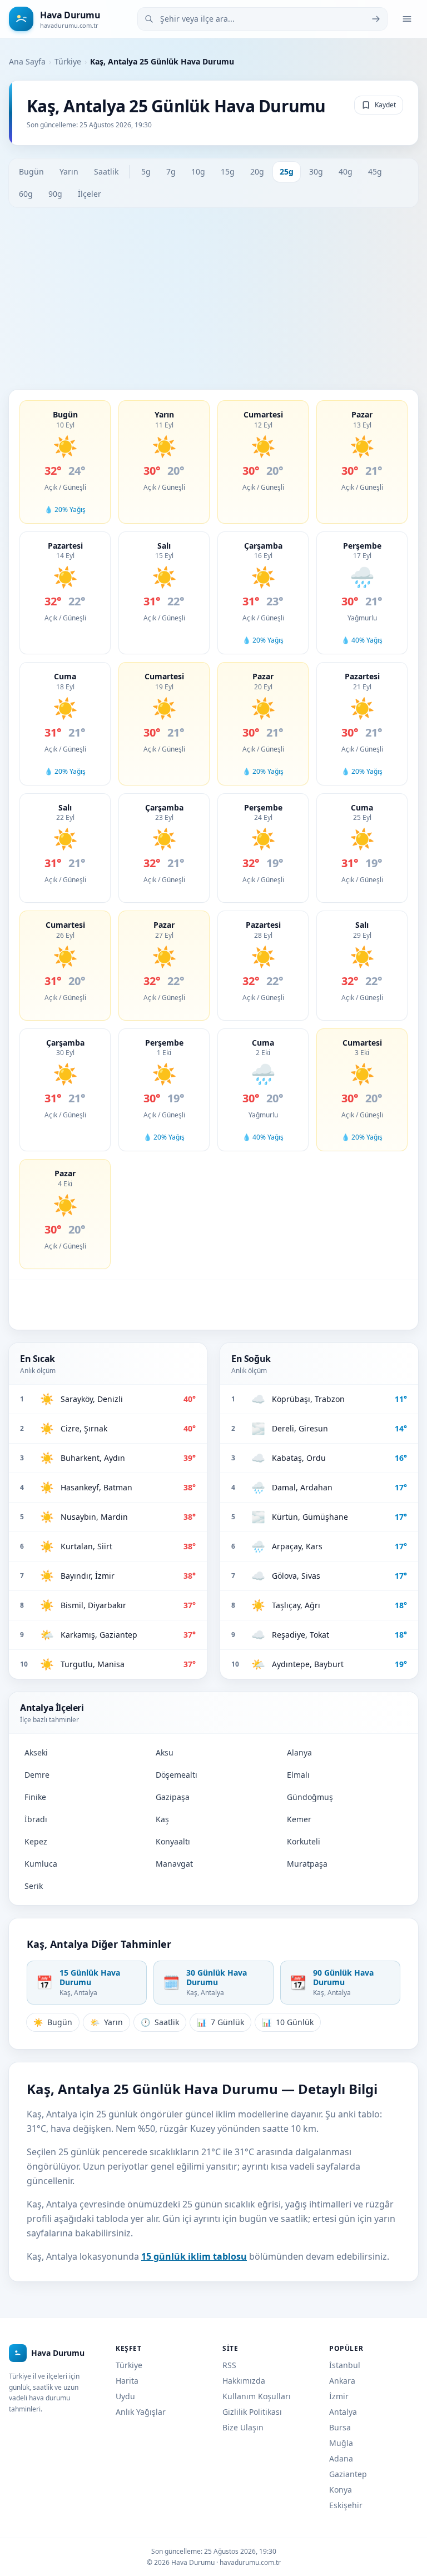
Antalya (343, 2412)
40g (346, 171)
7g (171, 171)
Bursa (340, 2427)
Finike (35, 1797)
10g (198, 171)
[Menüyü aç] (407, 19)
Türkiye (68, 61)
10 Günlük (288, 2022)
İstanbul (345, 2365)
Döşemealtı (177, 1775)
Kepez (36, 1841)
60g (26, 194)
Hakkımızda (244, 2381)
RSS (229, 2365)
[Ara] (376, 19)
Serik (34, 1886)
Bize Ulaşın (243, 2427)
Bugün (31, 171)
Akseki (36, 1752)
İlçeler (90, 194)
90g (55, 194)
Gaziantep (348, 2474)
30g (316, 171)
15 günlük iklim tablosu (194, 2256)
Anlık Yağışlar (141, 2412)
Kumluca (41, 1864)
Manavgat (174, 1864)
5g (146, 171)
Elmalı (298, 1775)
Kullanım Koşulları (257, 2396)
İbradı (36, 1819)
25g (287, 171)
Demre (37, 1775)
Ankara (342, 2381)
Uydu (125, 2396)
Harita (127, 2381)
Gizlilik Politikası (252, 2412)
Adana (341, 2458)
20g (257, 171)
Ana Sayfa (27, 61)
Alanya (299, 1752)
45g (375, 171)
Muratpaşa (307, 1864)
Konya (341, 2490)
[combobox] (262, 19)
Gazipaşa (173, 1797)
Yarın (69, 171)
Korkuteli (304, 1841)
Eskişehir (346, 2505)
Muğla (341, 2443)
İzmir (339, 2396)
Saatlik (106, 171)
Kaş (162, 1819)
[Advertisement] (213, 299)
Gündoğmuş (310, 1797)
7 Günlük (220, 2022)
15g (228, 171)
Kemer (299, 1819)
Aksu (165, 1752)
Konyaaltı (173, 1841)
